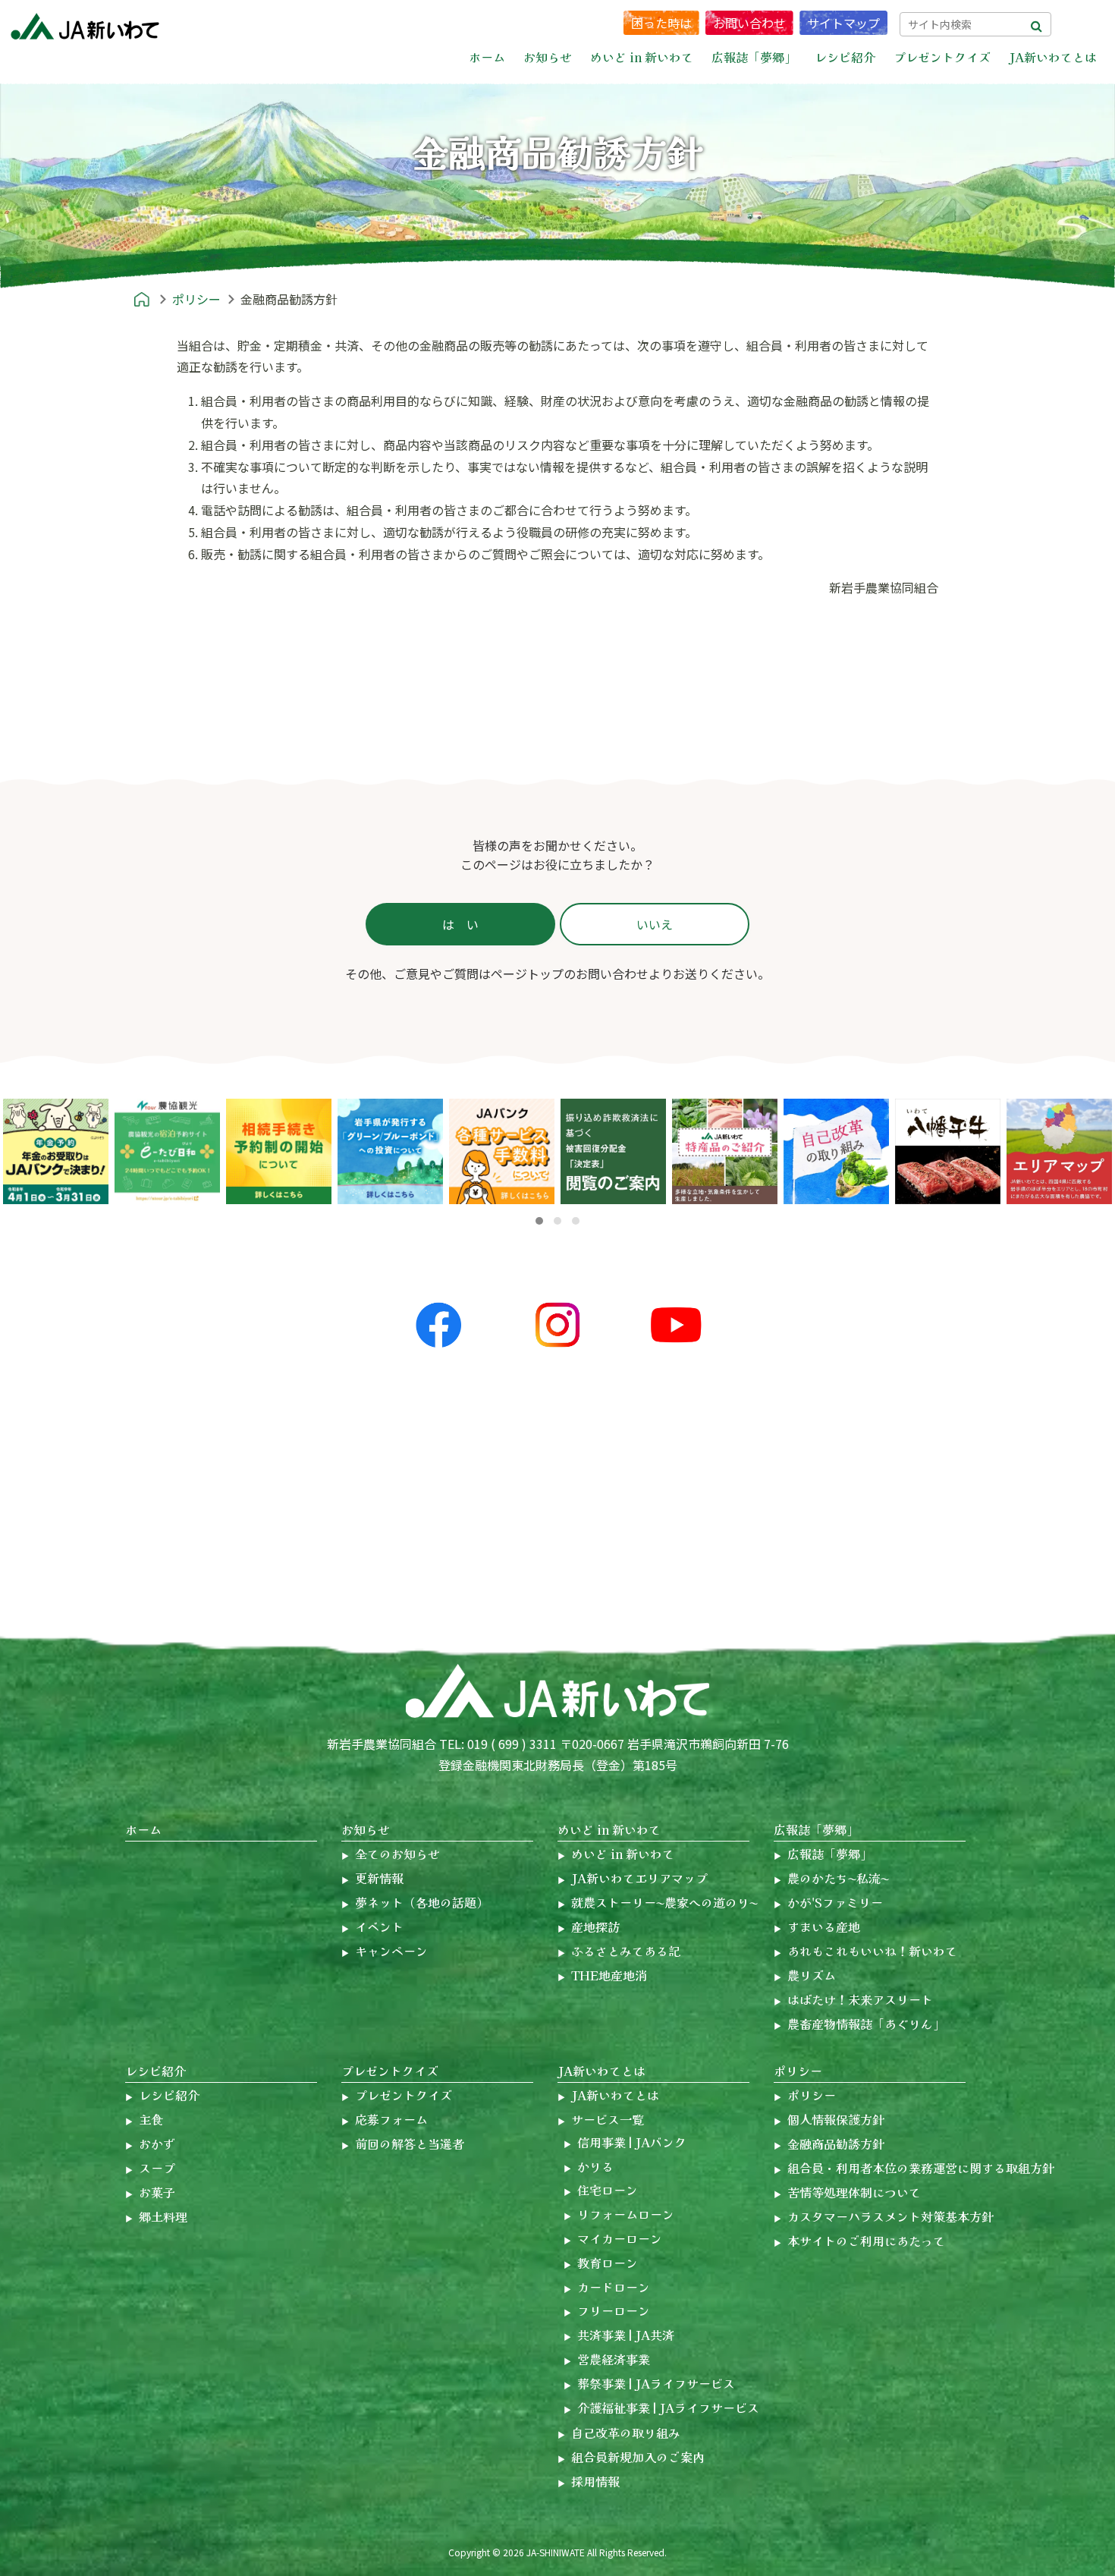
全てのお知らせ (397, 1854)
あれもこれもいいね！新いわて (872, 1951)
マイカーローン (620, 2238)
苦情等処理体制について (854, 2192)
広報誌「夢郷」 (816, 1829)
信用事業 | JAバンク (632, 2142)
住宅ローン (608, 2190)
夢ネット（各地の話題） (422, 1902)
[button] (539, 1221)
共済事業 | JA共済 (626, 2335)
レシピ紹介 (155, 2071)
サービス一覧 (608, 2119)
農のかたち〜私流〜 (838, 1878)
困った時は (661, 23)
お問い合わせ (749, 23)
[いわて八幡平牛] (948, 1151)
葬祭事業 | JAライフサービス (656, 2383)
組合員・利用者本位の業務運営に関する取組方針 (921, 2168)
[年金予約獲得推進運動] (56, 1151)
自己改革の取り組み (626, 2433)
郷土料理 (163, 2216)
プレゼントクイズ (390, 2071)
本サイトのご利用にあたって (866, 2241)
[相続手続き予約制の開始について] (279, 1151)
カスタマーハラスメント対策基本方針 (890, 2216)
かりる (595, 2166)
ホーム (487, 57)
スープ (157, 2168)
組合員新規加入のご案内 (638, 2457)
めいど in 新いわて (609, 1829)
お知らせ (366, 1829)
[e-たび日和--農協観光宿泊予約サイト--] (167, 1151)
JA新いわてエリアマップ (639, 1878)
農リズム (812, 1975)
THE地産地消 (609, 1975)
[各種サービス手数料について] (390, 1151)
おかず (157, 2144)
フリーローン (614, 2310)
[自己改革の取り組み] (836, 1151)
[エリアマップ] (1059, 1151)
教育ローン (608, 2263)
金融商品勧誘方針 (836, 2144)
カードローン (614, 2287)
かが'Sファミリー (835, 1902)
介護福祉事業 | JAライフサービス (668, 2408)
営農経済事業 (614, 2359)
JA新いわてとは (601, 2071)
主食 (151, 2119)
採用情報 (595, 2481)
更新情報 (379, 1878)
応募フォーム (391, 2119)
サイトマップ (843, 23)
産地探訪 (595, 1926)
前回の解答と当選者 (410, 2144)
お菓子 (157, 2192)
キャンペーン (391, 1951)
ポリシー (798, 2071)
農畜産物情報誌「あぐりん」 (866, 2024)
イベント (379, 1926)
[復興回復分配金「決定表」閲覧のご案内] (613, 1151)
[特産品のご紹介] (725, 1151)
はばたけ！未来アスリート (860, 1999)
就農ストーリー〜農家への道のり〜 (664, 1902)
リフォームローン (626, 2214)
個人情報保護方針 (836, 2119)
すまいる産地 (824, 1926)
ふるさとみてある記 (626, 1951)
